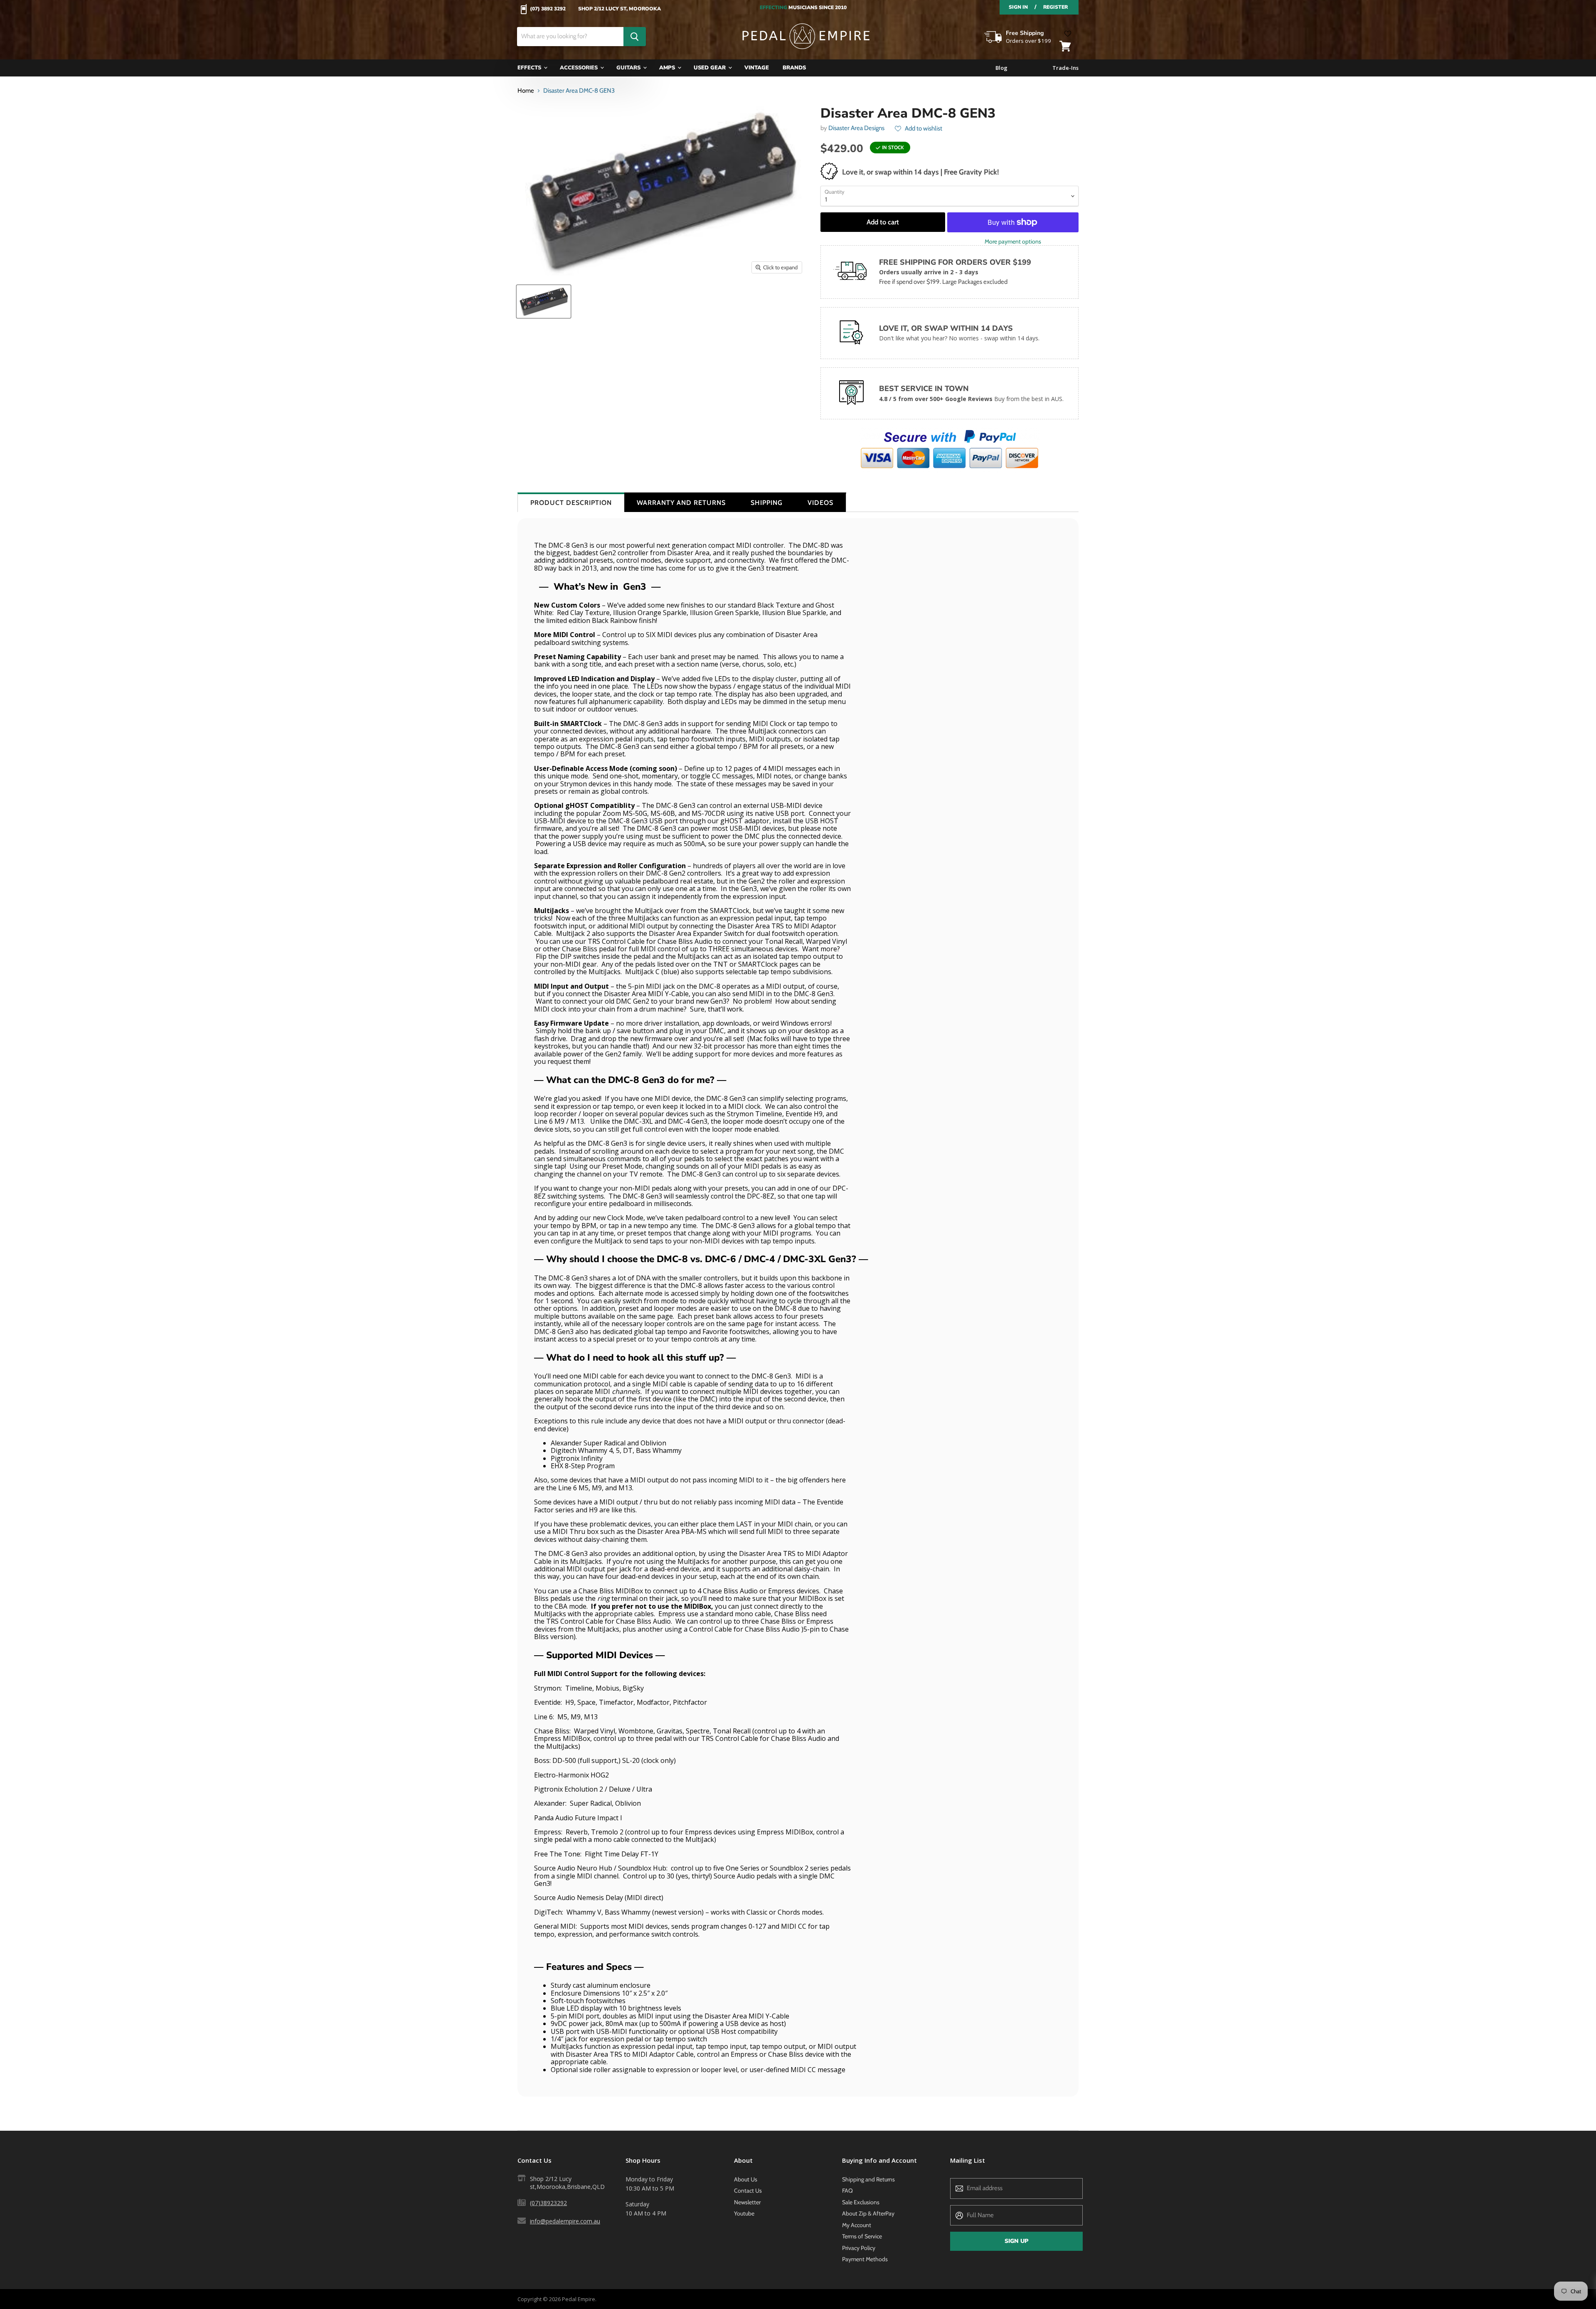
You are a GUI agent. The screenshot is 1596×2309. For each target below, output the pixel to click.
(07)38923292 (548, 2203)
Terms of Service (862, 2236)
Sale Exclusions (861, 2202)
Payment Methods (865, 2259)
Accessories (580, 68)
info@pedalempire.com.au (565, 2221)
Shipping (767, 503)
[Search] (635, 37)
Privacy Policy (859, 2248)
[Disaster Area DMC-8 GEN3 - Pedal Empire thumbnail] (544, 302)
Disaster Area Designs (856, 128)
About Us (746, 2179)
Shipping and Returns (868, 2179)
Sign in (1018, 7)
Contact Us (748, 2191)
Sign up (1016, 2241)
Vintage (757, 68)
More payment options (1013, 241)
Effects (530, 68)
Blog (1001, 68)
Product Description (571, 503)
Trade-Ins (1065, 68)
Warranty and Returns (681, 503)
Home (526, 91)
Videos (820, 503)
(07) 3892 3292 (548, 9)
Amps (668, 68)
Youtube (744, 2213)
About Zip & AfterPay (868, 2213)
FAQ (847, 2191)
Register (1055, 7)
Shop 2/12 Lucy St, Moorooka (619, 9)
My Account (857, 2225)
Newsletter (747, 2202)
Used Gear (711, 68)
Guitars (629, 68)
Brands (794, 68)
